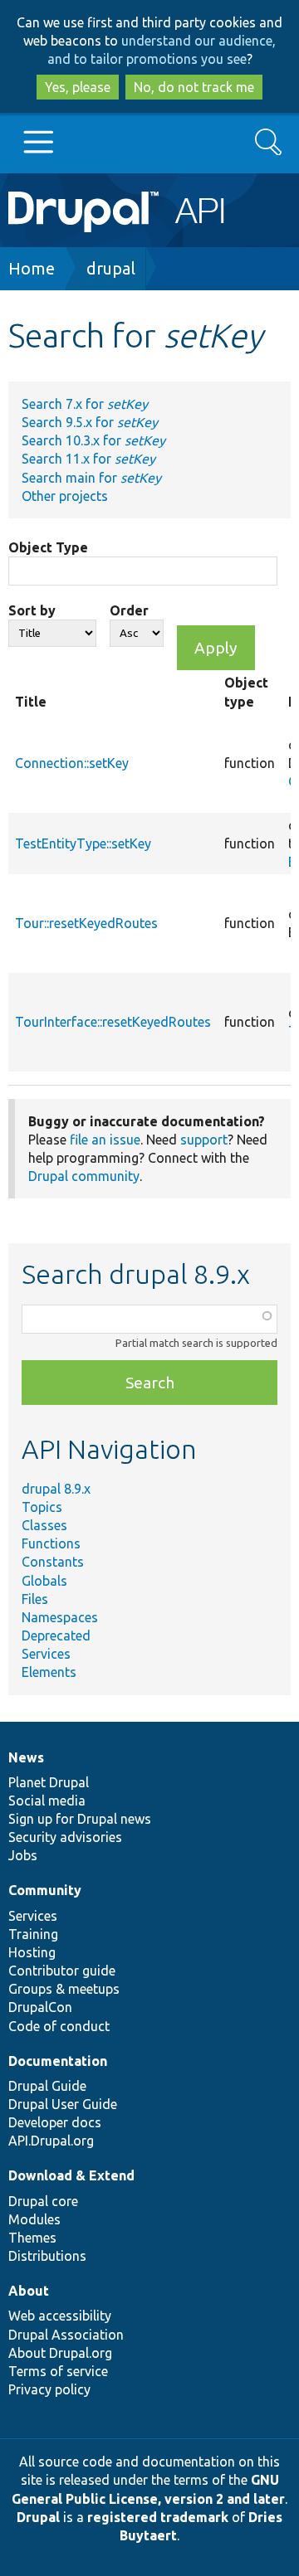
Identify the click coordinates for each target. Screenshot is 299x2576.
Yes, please (78, 87)
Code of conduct (59, 2026)
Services (46, 1654)
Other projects (65, 496)
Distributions (47, 2256)
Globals (44, 1581)
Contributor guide (62, 1971)
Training (33, 1934)
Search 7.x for (85, 404)
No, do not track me (194, 87)
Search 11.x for (88, 459)
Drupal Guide (47, 2086)
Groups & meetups (64, 1989)
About (29, 2291)
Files (35, 1599)
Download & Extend (71, 2175)
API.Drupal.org (51, 2141)
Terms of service (58, 2371)
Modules (34, 2219)
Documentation (58, 2061)
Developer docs (55, 2122)
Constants (53, 1562)
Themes (32, 2238)
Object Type (48, 547)
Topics (42, 1507)
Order (129, 610)
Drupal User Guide (63, 2104)
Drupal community (84, 1176)
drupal (111, 268)
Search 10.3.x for (93, 440)
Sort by (32, 610)
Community (45, 1890)
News (26, 1757)
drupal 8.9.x (56, 1489)
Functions (51, 1543)
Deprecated (56, 1636)
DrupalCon (40, 2007)
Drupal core (43, 2201)
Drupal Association (66, 2335)
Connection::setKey (72, 763)
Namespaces (60, 1617)
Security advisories (65, 1837)
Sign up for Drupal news (80, 1819)
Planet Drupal (49, 1782)
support (204, 1140)
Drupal (38, 2517)
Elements (49, 1672)
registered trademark (158, 2517)
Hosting (32, 1952)
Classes (44, 1525)
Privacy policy (49, 2389)
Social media (47, 1801)
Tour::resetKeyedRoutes (86, 923)
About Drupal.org (60, 2353)
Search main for (91, 478)
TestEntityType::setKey (83, 843)
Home (32, 268)
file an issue (105, 1140)
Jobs (23, 1855)
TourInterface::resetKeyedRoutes (113, 1022)
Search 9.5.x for (90, 422)
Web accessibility (60, 2316)
